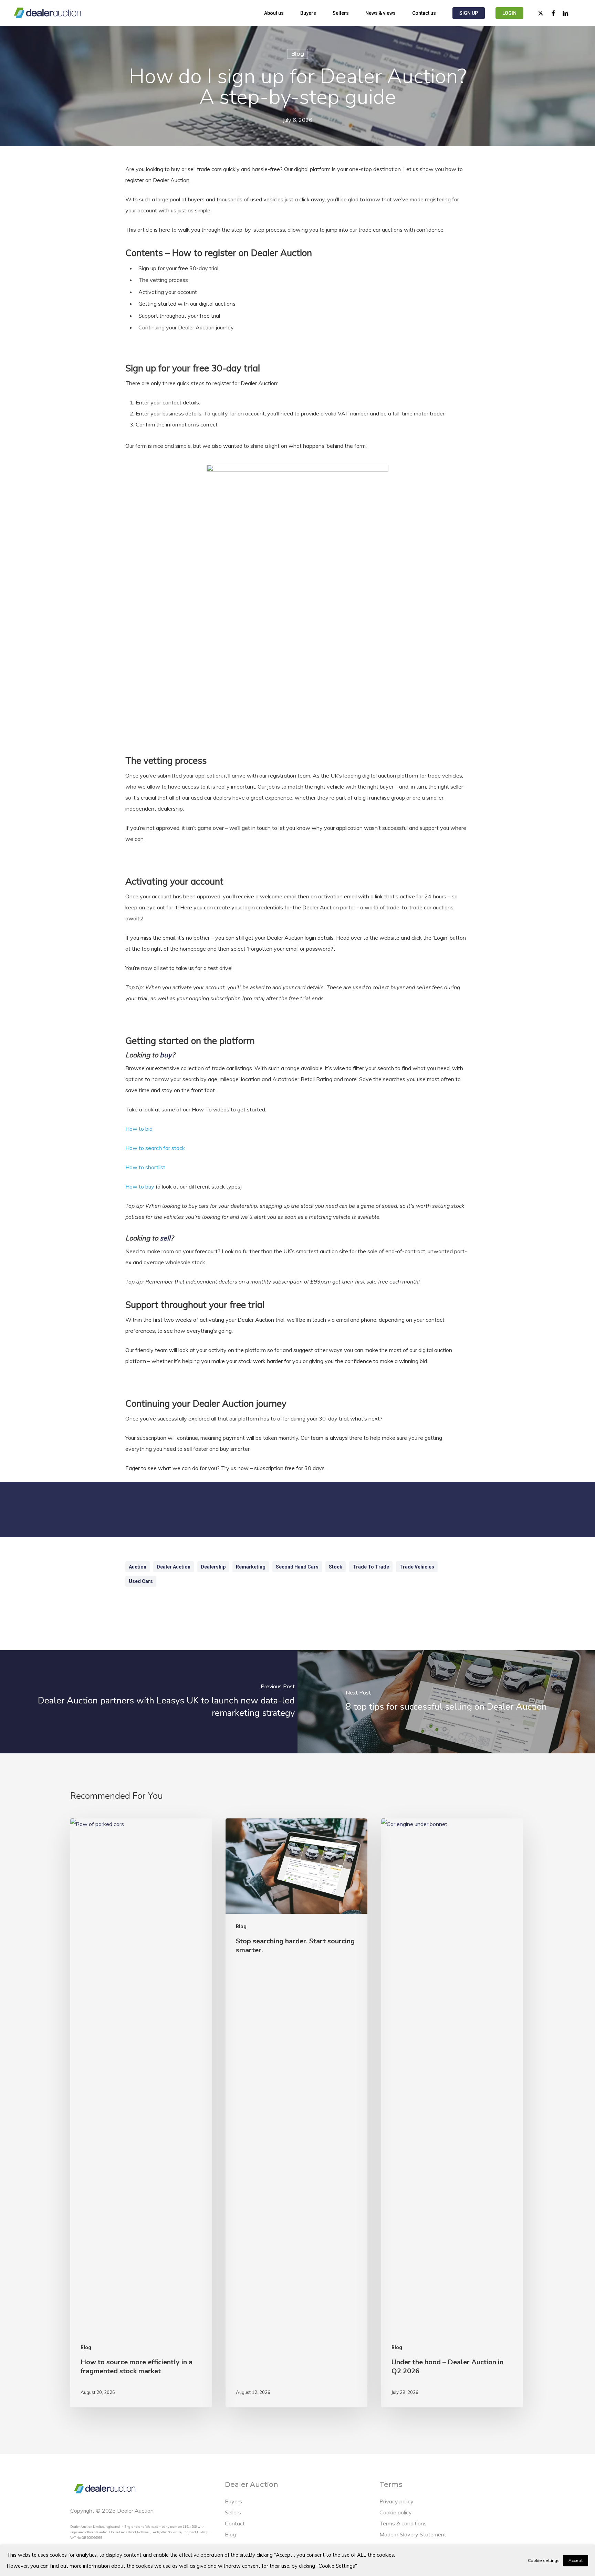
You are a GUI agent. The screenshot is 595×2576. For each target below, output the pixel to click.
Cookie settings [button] (544, 2560)
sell (165, 1238)
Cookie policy (396, 2512)
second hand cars (297, 1567)
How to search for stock (155, 1148)
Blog (297, 54)
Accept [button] (576, 2560)
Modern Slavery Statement (413, 2534)
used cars (141, 1581)
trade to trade (371, 1567)
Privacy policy (396, 2501)
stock (336, 1567)
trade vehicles (417, 1567)
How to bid (139, 1129)
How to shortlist (145, 1167)
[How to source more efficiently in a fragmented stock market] (141, 2113)
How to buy (140, 1186)
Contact (235, 2523)
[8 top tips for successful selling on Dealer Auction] (446, 1702)
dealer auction (174, 1567)
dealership (213, 1567)
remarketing (251, 1567)
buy (166, 1055)
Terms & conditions (403, 2523)
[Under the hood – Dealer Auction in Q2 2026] (452, 2113)
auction (138, 1567)
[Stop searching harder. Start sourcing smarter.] (296, 2113)
